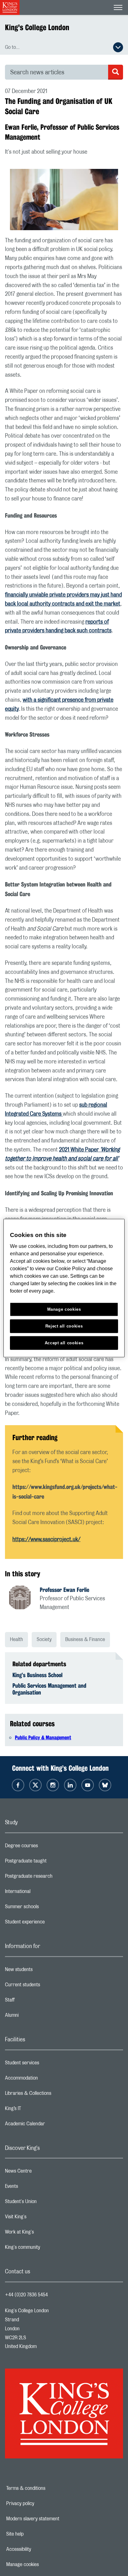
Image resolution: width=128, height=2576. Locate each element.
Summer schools (47, 1908)
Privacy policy (42, 2504)
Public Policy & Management (43, 1738)
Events (36, 2188)
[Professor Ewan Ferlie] (24, 1598)
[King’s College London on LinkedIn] (70, 1785)
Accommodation (46, 2080)
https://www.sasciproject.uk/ (46, 1540)
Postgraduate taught (50, 1862)
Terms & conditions (47, 2488)
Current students (47, 1986)
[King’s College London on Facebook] (18, 1785)
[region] (64, 1288)
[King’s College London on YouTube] (88, 1785)
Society (44, 1639)
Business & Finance (85, 1639)
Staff (34, 2002)
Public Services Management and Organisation (49, 1689)
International (42, 1893)
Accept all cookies (64, 1343)
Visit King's (40, 2218)
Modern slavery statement (54, 2519)
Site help (36, 2534)
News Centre (43, 2173)
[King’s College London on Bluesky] (105, 1785)
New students (43, 1971)
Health (16, 1639)
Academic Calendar (50, 2125)
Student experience (50, 1923)
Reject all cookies (64, 1326)
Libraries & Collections (53, 2095)
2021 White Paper (80, 1150)
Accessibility (40, 2549)
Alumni (37, 2017)
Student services (47, 2064)
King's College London (37, 27)
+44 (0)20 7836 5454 (26, 2295)
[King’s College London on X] (35, 1785)
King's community (47, 2249)
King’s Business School (37, 1675)
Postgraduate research (53, 1878)
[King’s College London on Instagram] (53, 1785)
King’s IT (38, 2110)
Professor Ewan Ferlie (64, 1590)
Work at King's (44, 2234)
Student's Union (46, 2203)
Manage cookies (44, 2564)
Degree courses (46, 1847)
